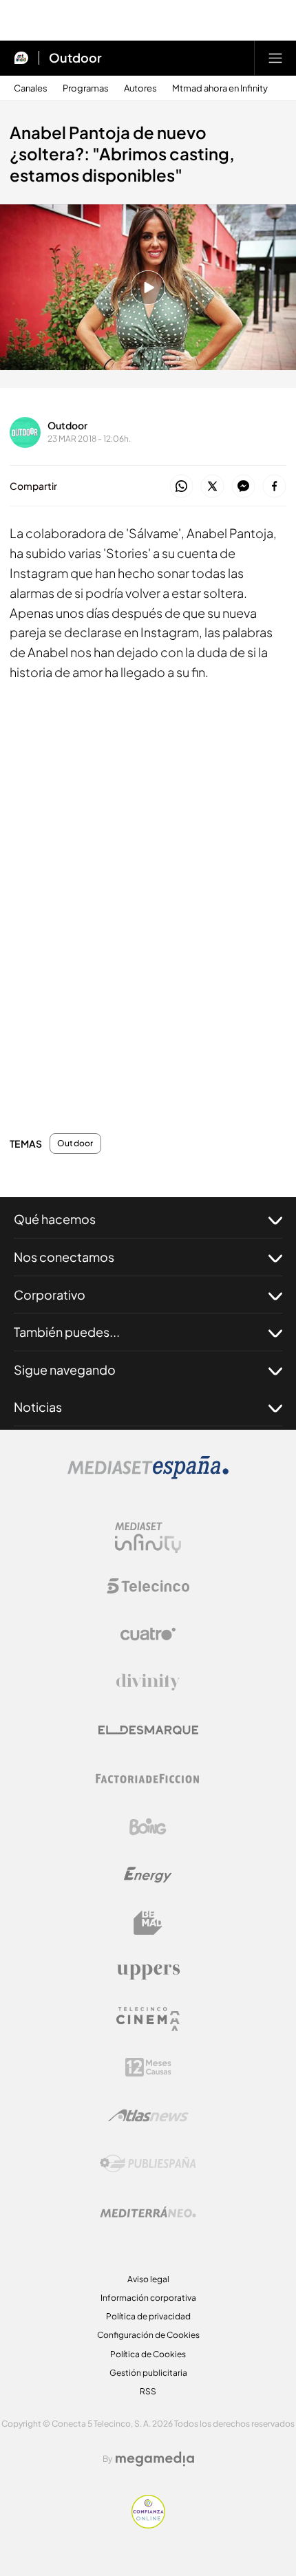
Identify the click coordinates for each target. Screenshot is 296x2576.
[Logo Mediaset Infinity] (148, 1538)
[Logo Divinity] (148, 1682)
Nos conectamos (64, 1257)
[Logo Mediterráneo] (148, 2212)
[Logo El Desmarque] (148, 1730)
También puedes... (67, 1332)
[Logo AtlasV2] (148, 2115)
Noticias (38, 1407)
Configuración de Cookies (148, 2335)
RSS (148, 2391)
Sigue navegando (65, 1370)
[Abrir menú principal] (275, 58)
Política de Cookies (148, 2354)
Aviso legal (148, 2279)
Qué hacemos (55, 1219)
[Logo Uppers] (148, 1971)
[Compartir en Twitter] (212, 487)
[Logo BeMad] (148, 1923)
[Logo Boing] (148, 1827)
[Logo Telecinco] (148, 1586)
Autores (140, 88)
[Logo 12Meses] (148, 2067)
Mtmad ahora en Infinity (220, 88)
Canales (31, 88)
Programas (86, 88)
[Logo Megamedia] (155, 2459)
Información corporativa (148, 2298)
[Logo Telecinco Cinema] (148, 2019)
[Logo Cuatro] (148, 1634)
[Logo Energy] (148, 1875)
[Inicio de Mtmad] (21, 58)
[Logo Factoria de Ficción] (148, 1779)
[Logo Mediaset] (148, 1475)
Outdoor (75, 58)
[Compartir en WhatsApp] (181, 487)
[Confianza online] (148, 2524)
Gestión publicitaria (148, 2373)
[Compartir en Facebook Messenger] (243, 487)
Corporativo (50, 1295)
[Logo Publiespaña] (148, 2164)
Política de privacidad (148, 2316)
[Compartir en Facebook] (274, 487)
